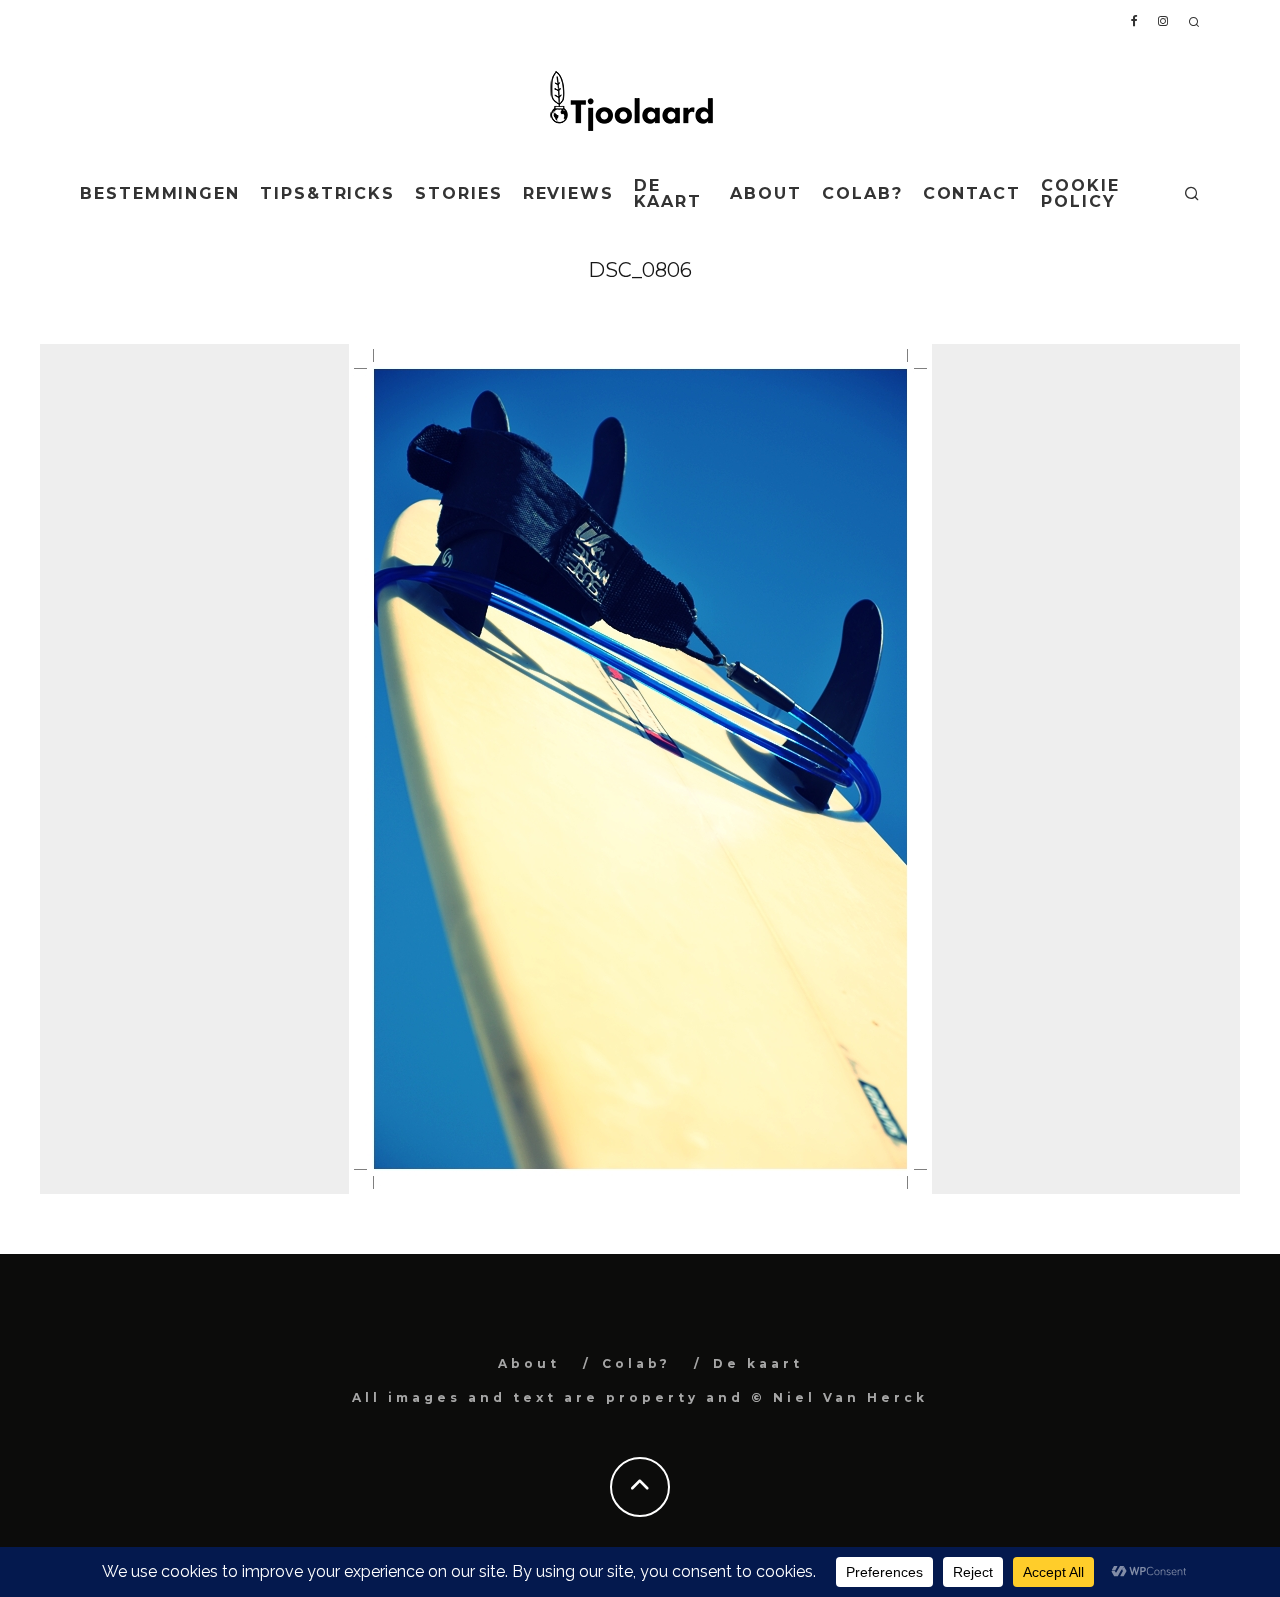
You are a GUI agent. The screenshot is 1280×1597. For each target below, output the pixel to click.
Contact (972, 193)
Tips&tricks (327, 193)
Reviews (568, 193)
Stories (458, 193)
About (766, 193)
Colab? (862, 193)
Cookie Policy (1080, 193)
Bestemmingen (160, 193)
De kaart (668, 193)
